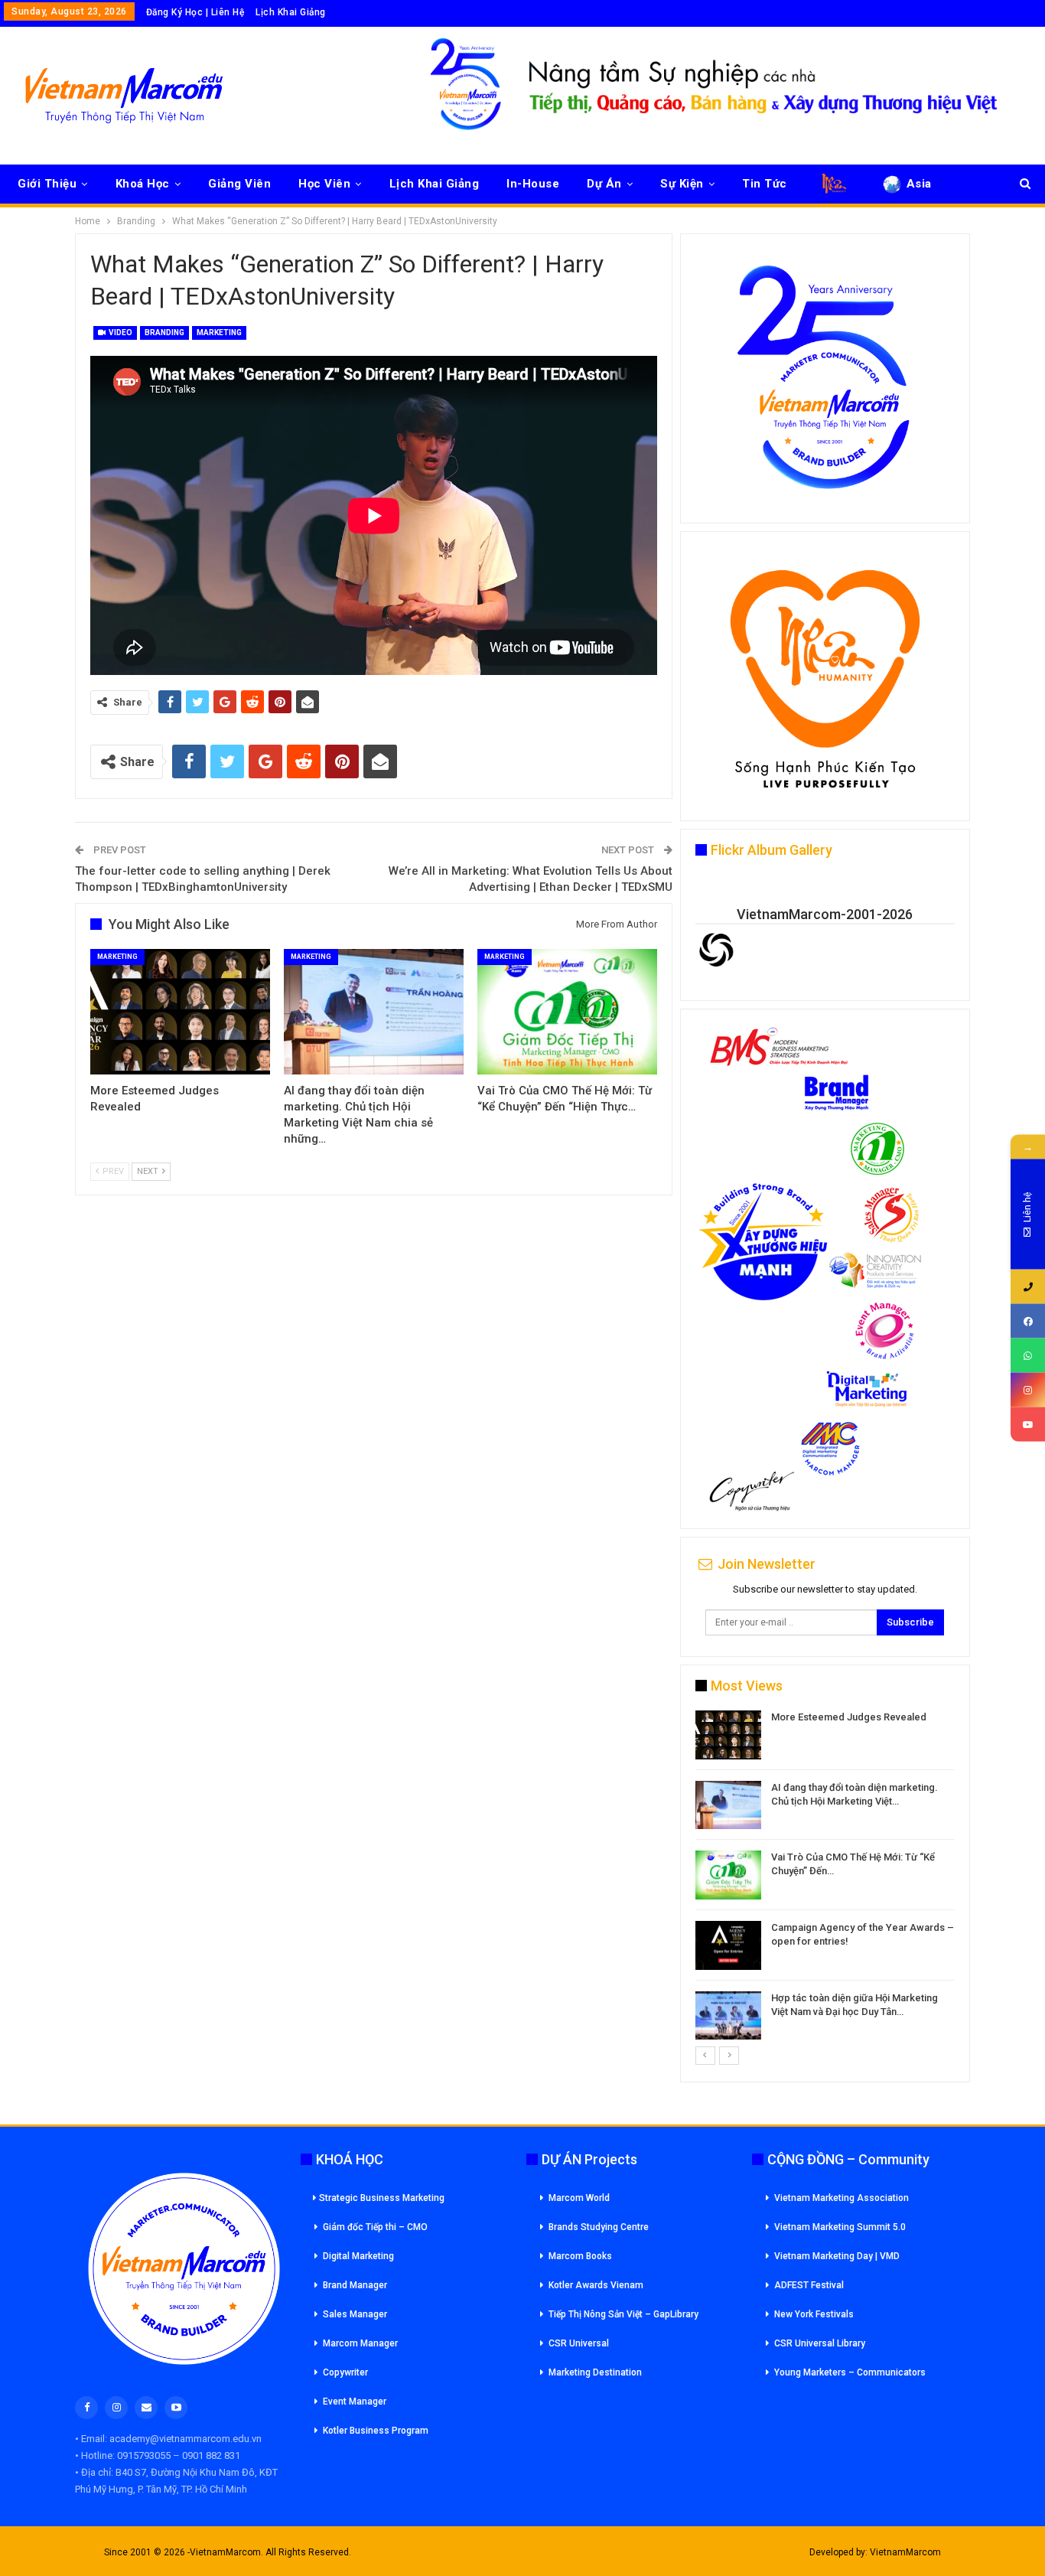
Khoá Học (143, 184)
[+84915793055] (1028, 1287)
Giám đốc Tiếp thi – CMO (375, 2227)
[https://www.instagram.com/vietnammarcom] (1028, 1390)
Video (120, 333)
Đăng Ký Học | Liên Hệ (195, 12)
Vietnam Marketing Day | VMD (837, 2256)
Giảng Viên (239, 184)
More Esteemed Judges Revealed (849, 1717)
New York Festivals (814, 2314)
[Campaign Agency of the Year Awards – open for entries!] (728, 1945)
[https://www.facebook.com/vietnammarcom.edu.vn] (1028, 1321)
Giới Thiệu (47, 184)
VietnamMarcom (905, 2552)
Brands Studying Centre (599, 2227)
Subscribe (910, 1622)
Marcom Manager (360, 2343)
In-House (533, 184)
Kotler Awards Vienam (596, 2285)
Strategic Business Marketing (382, 2198)
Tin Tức (765, 184)
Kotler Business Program (376, 2431)
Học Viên (324, 184)
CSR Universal (579, 2343)
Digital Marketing (358, 2256)
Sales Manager (355, 2314)
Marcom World (579, 2198)
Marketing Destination (595, 2372)
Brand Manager (355, 2285)
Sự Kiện (682, 184)
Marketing (219, 333)
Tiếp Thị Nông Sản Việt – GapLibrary (623, 2314)
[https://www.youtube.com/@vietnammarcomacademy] (1028, 1425)
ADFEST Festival (809, 2285)
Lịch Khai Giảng (291, 12)
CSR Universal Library (820, 2343)
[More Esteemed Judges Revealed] (180, 1012)
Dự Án (604, 184)
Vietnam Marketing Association (842, 2198)
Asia (919, 184)
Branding (164, 333)
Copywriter (345, 2372)
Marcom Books (580, 2256)
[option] (825, 1878)
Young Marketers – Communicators (850, 2372)
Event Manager (355, 2402)
